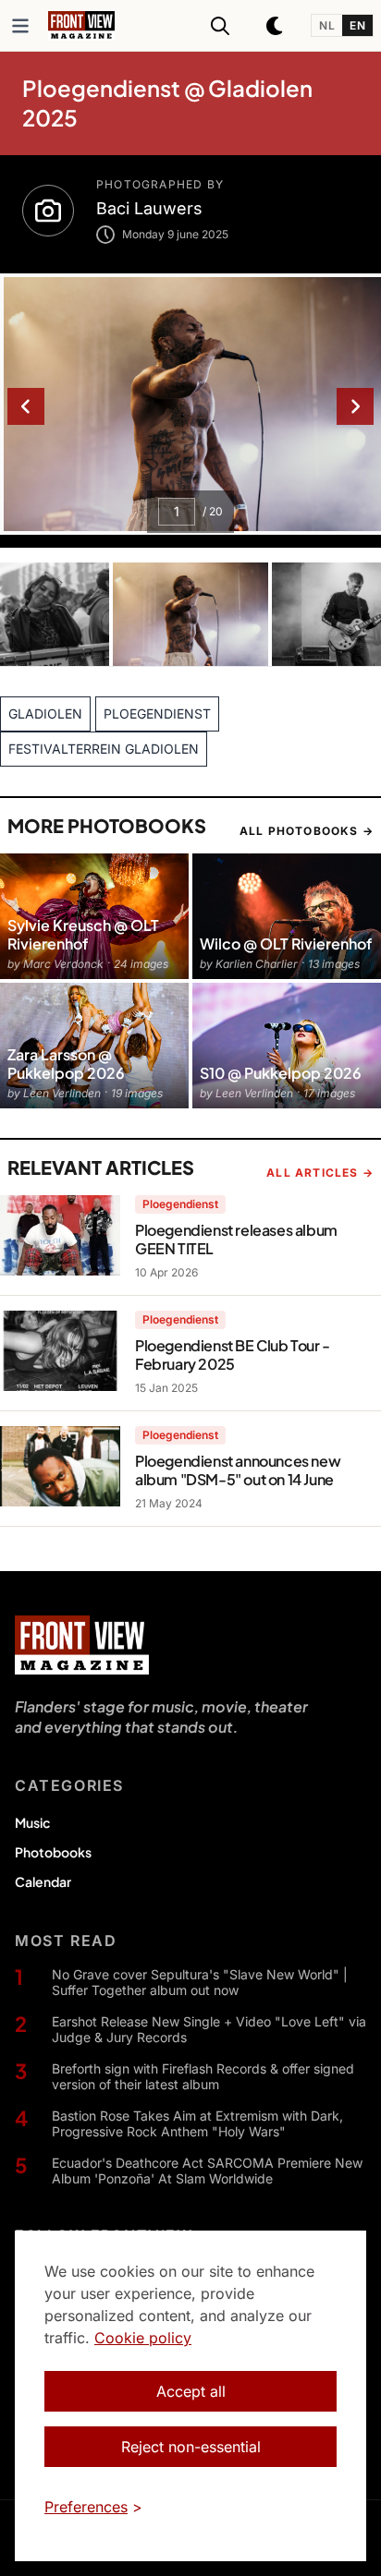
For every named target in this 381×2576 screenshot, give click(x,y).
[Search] (220, 26)
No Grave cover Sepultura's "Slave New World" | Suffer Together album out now (200, 1983)
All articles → (320, 1173)
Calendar (43, 1881)
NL (327, 25)
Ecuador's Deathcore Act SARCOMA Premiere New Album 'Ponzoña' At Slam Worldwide (207, 2171)
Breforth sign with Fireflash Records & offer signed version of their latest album (203, 2077)
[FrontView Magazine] (82, 1645)
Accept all (191, 2391)
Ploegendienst (180, 1204)
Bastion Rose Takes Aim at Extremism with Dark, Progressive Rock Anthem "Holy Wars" (197, 2124)
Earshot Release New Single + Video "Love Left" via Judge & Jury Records (209, 2030)
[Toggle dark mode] (276, 26)
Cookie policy (143, 2338)
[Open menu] (20, 26)
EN (357, 25)
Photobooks (53, 1852)
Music (32, 1822)
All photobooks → (307, 831)
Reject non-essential (191, 2447)
